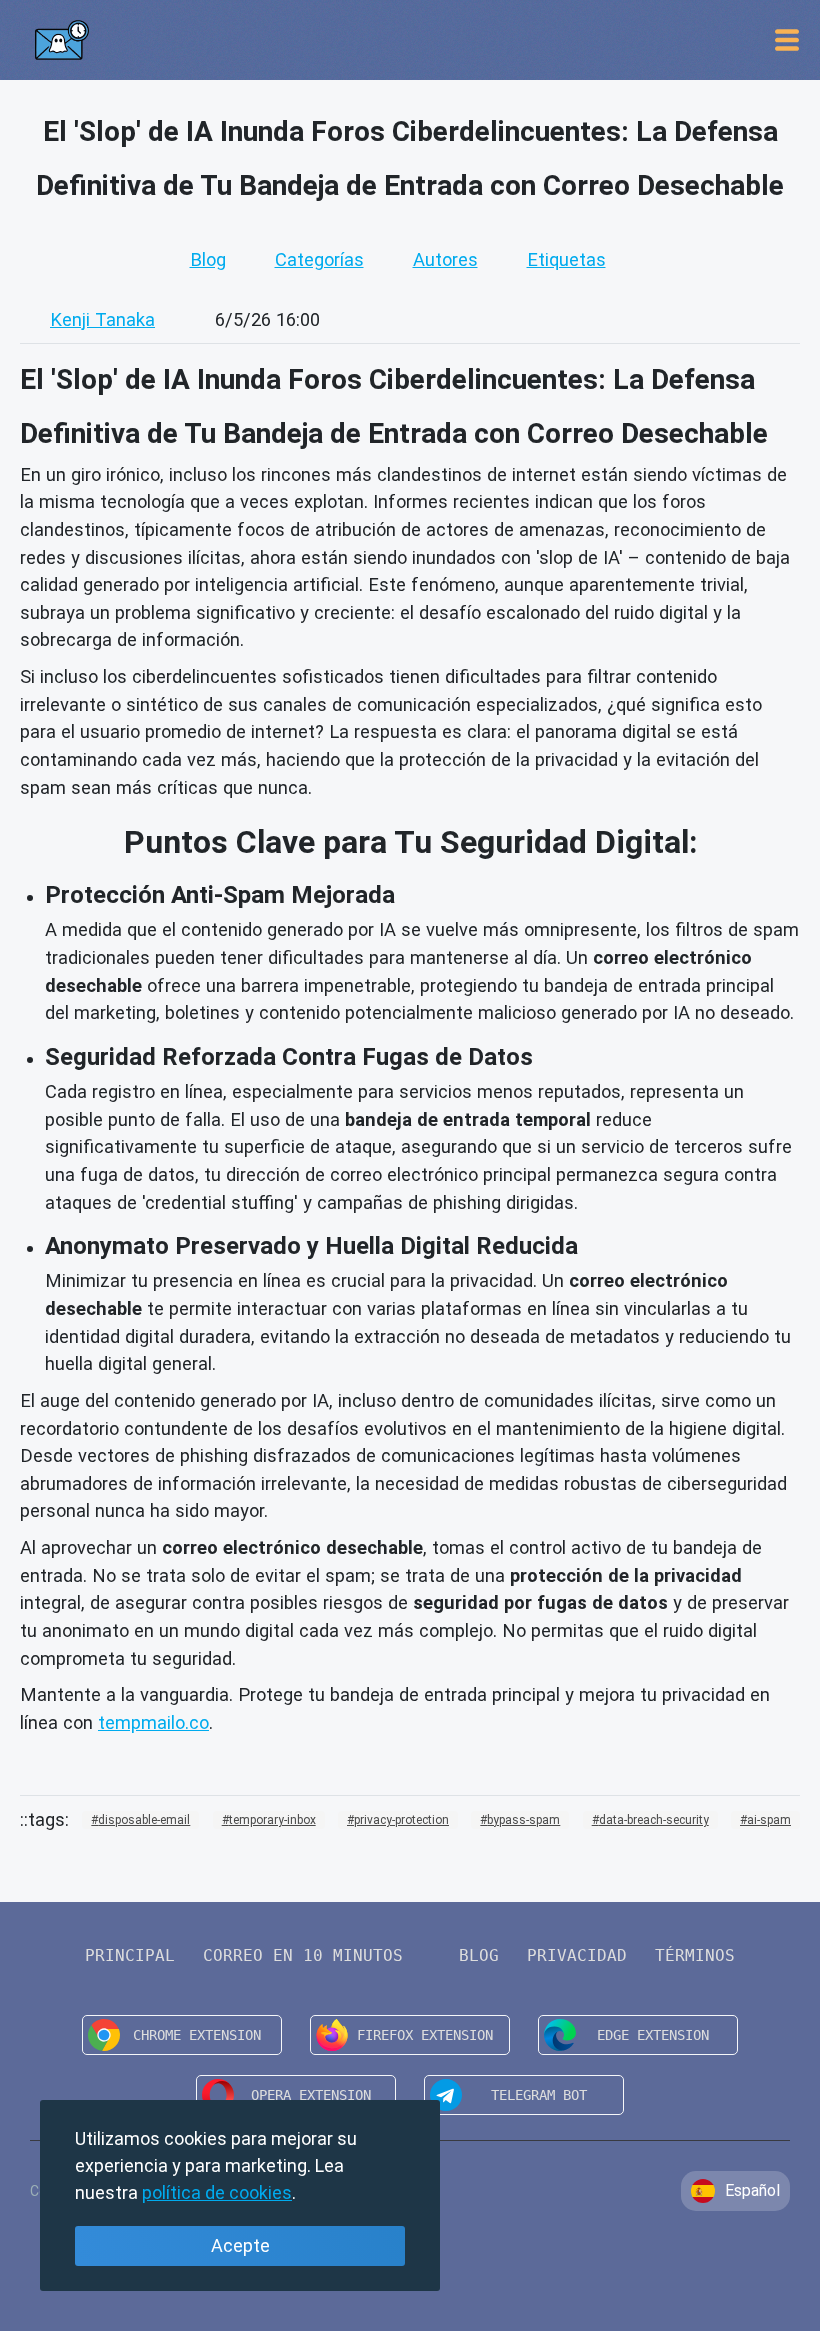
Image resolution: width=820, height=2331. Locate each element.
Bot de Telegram (524, 2095)
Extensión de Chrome (182, 2035)
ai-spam (769, 1820)
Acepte (240, 2245)
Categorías (319, 259)
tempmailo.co (153, 1722)
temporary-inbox (272, 1820)
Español (752, 2190)
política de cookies (217, 2192)
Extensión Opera (296, 2095)
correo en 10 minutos (303, 1955)
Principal (130, 1955)
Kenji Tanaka (102, 319)
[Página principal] (61, 40)
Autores (445, 259)
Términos (695, 1955)
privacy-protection (401, 1820)
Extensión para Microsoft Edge (638, 2035)
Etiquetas (566, 259)
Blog (208, 259)
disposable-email (144, 1820)
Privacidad (577, 1955)
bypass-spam (523, 1820)
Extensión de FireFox (410, 2035)
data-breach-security (654, 1820)
